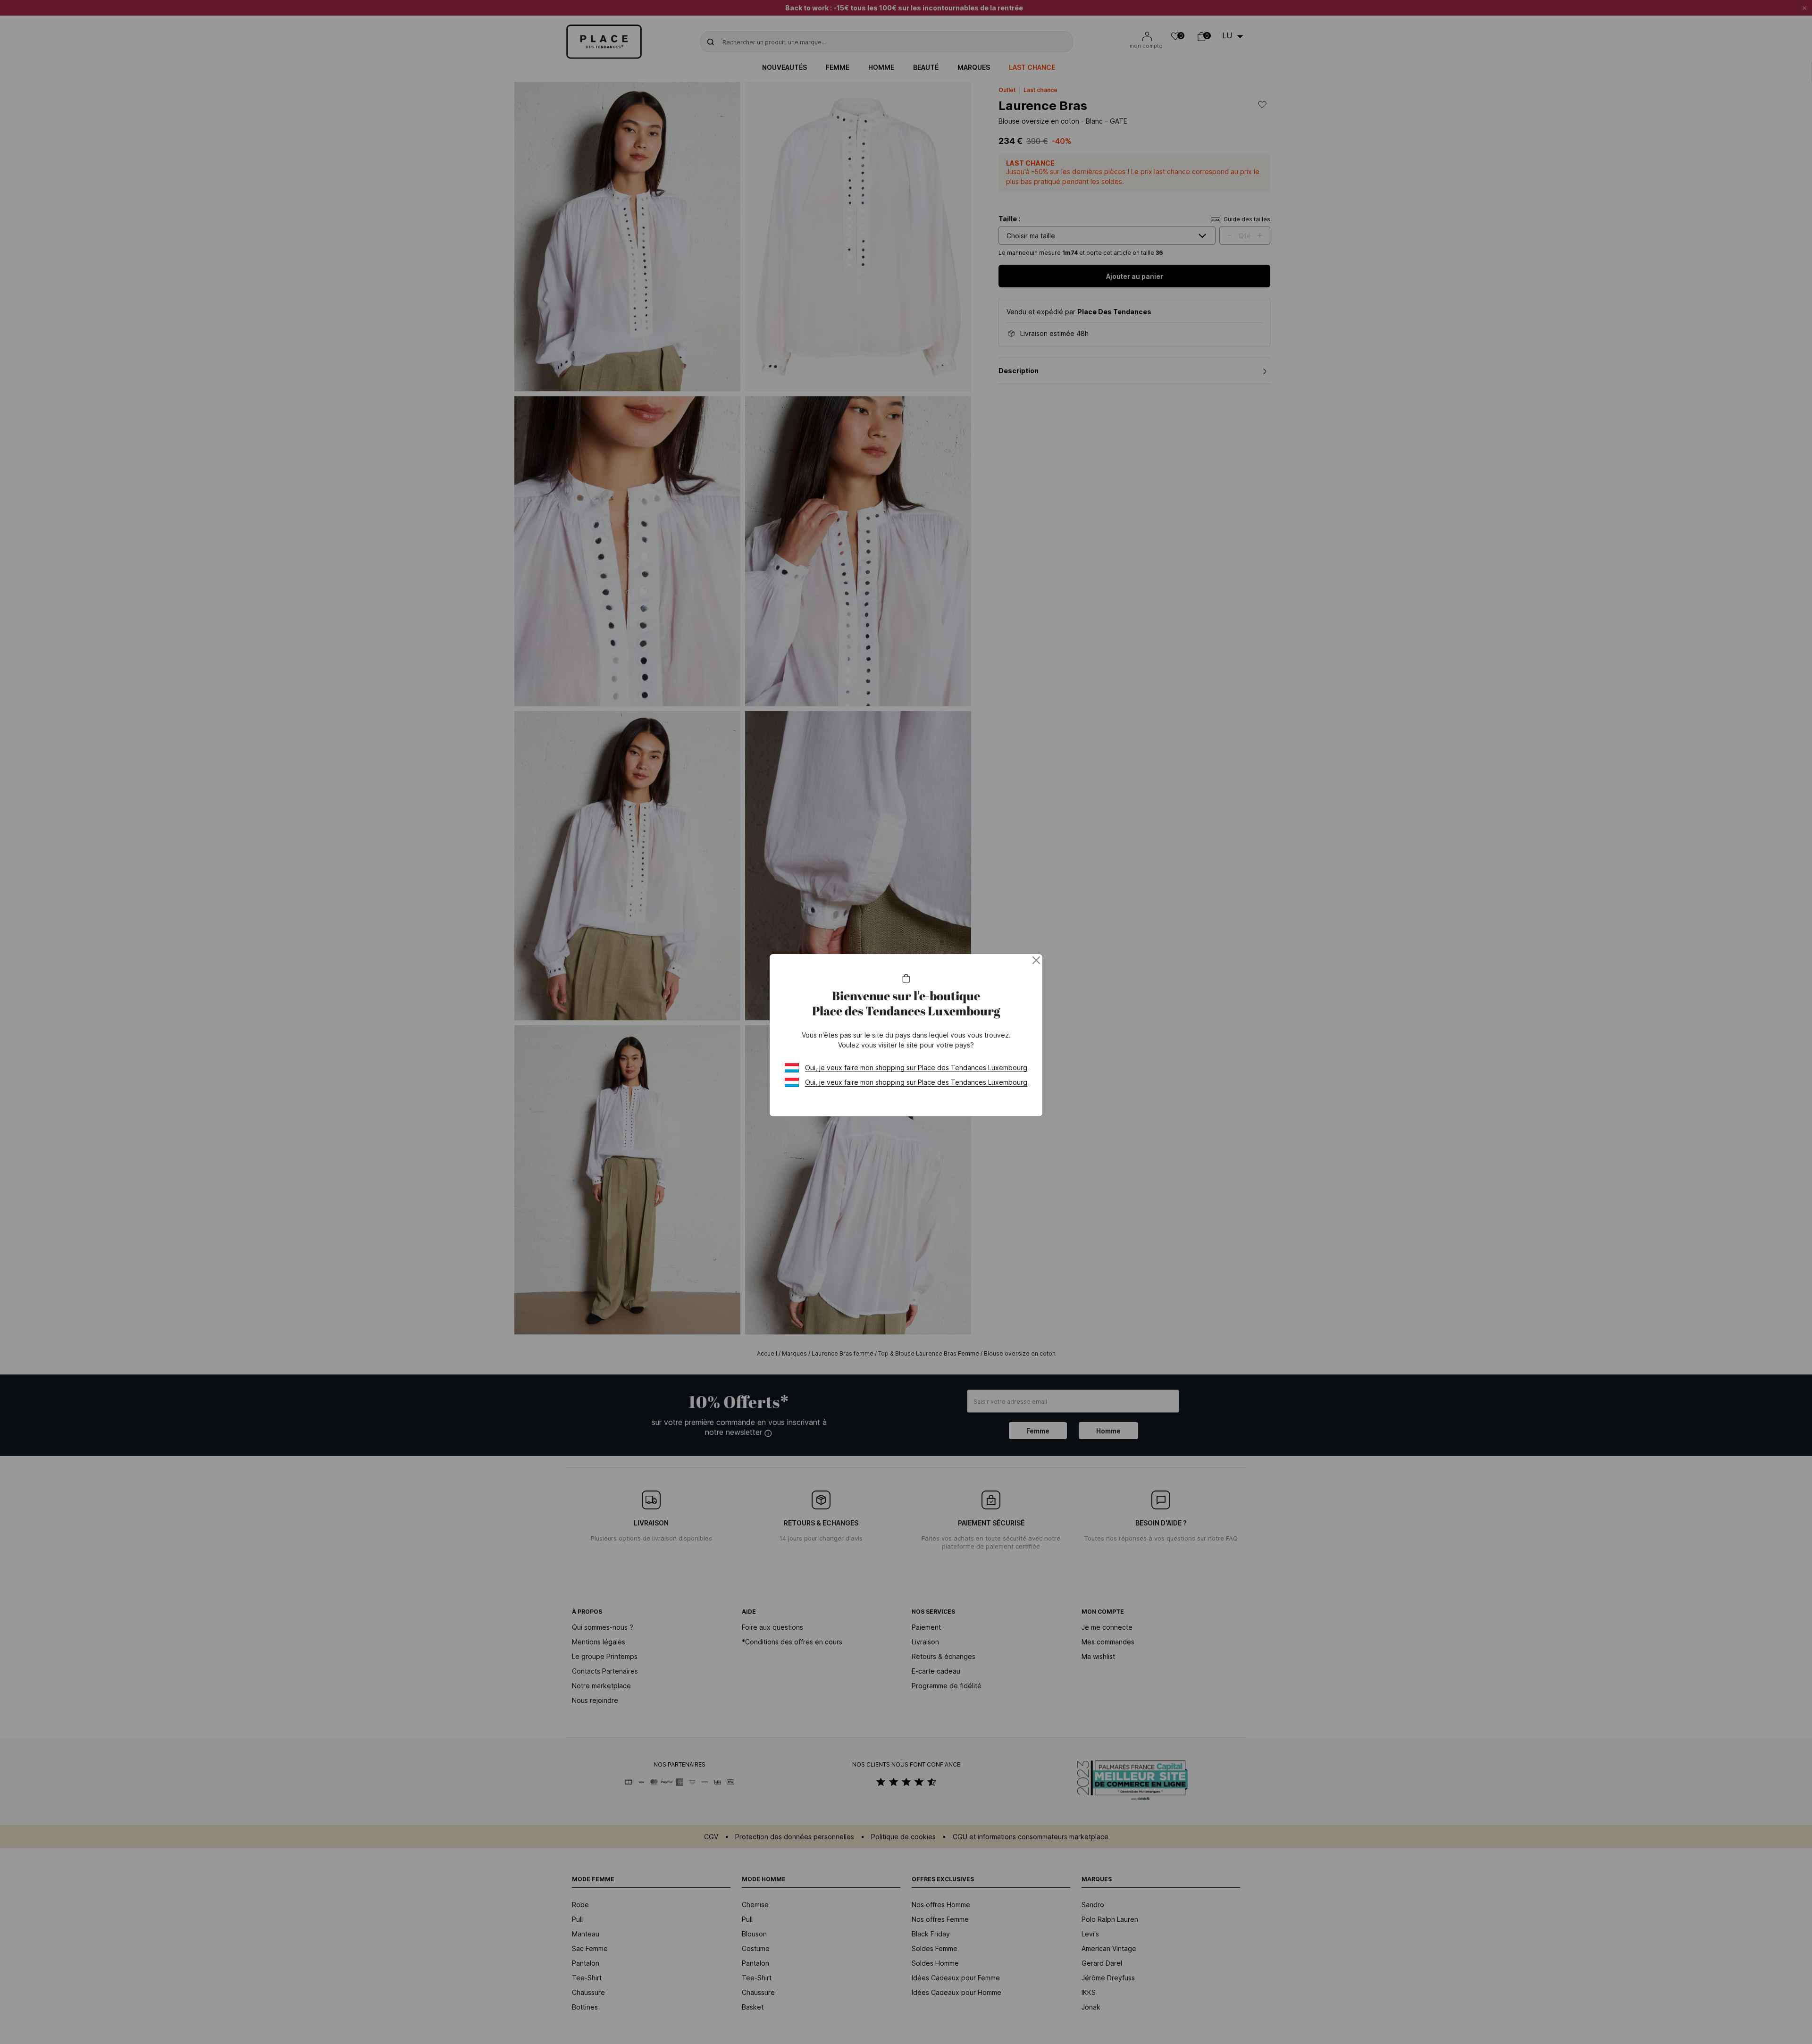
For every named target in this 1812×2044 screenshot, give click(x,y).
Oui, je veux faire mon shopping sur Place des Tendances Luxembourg (916, 1068)
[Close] (1036, 960)
